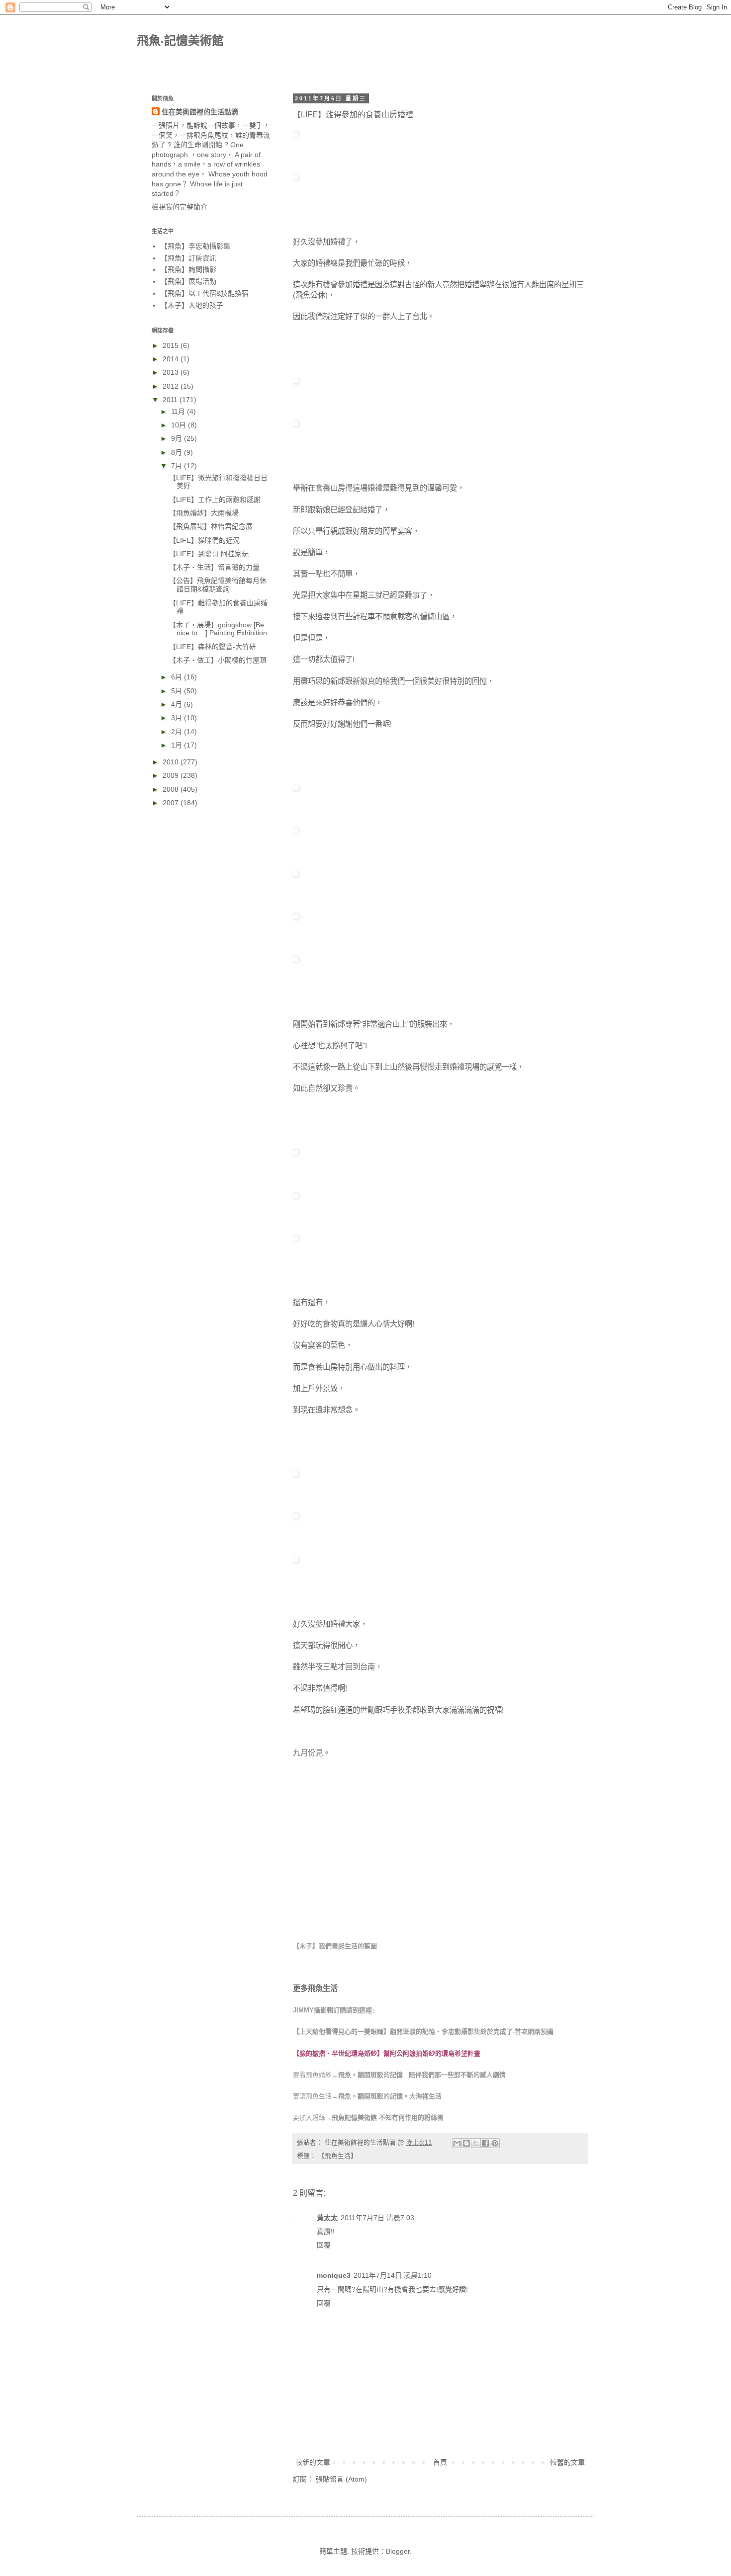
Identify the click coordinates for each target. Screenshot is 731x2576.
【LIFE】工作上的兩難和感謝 (215, 499)
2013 (172, 372)
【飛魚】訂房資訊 (188, 258)
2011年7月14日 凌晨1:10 (393, 2275)
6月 (178, 677)
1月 (178, 745)
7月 (178, 466)
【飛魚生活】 (338, 2156)
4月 (178, 704)
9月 (178, 438)
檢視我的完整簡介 (180, 207)
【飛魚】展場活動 (188, 281)
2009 (172, 775)
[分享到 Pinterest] (495, 2143)
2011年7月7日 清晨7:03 (377, 2218)
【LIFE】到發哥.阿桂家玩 (209, 554)
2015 (172, 345)
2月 (178, 732)
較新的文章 (313, 2462)
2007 (172, 803)
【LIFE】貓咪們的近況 (204, 540)
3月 (178, 718)
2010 (172, 762)
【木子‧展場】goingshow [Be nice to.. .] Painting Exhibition (218, 629)
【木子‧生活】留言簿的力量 (214, 567)
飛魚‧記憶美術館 (180, 41)
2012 (172, 386)
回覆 (324, 2245)
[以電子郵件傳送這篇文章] (457, 2143)
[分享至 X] (476, 2143)
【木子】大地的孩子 (192, 305)
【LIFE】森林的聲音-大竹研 (213, 647)
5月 (178, 691)
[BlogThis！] (466, 2143)
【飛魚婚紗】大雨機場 (204, 513)
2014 (172, 359)
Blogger (398, 2551)
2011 (171, 400)
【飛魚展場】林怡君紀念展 (211, 526)
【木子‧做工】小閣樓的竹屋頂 (218, 660)
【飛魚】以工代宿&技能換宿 (205, 293)
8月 (178, 452)
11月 (179, 412)
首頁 (440, 2462)
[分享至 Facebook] (485, 2143)
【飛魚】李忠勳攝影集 (195, 246)
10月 (180, 425)
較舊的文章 (567, 2462)
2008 (172, 789)
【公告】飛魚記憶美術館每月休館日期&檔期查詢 (218, 585)
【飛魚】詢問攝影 (188, 269)
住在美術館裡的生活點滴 (200, 112)
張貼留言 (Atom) (341, 2479)
